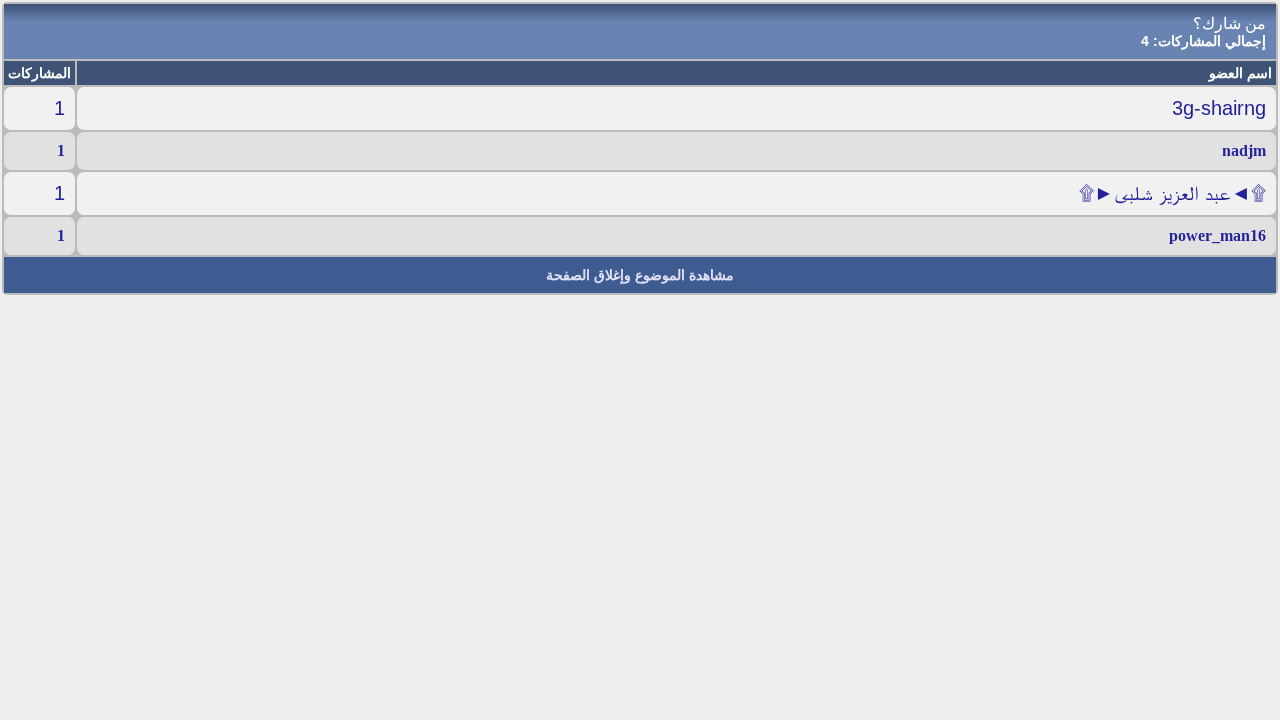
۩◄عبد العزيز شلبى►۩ (1172, 193)
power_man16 (1217, 235)
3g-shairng (1219, 108)
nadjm (1244, 150)
